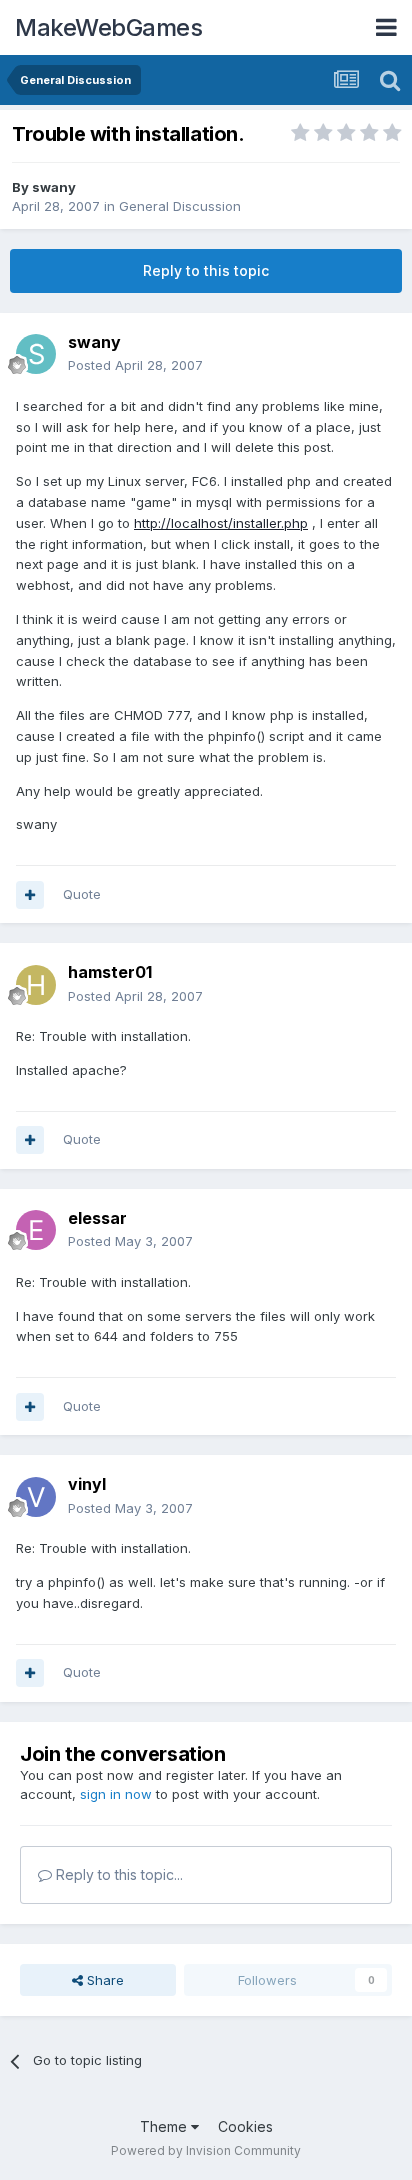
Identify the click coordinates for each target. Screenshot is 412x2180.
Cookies (245, 2126)
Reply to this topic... (117, 1874)
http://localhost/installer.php (221, 523)
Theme (165, 2126)
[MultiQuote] (30, 895)
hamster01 (110, 972)
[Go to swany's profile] (36, 354)
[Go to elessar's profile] (36, 1230)
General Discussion (180, 206)
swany (54, 187)
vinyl (87, 1484)
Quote (82, 894)
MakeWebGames (108, 27)
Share (103, 1980)
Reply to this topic (206, 270)
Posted (135, 365)
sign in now (116, 1794)
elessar (97, 1218)
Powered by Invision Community (206, 2150)
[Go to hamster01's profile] (36, 985)
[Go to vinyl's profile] (36, 1497)
